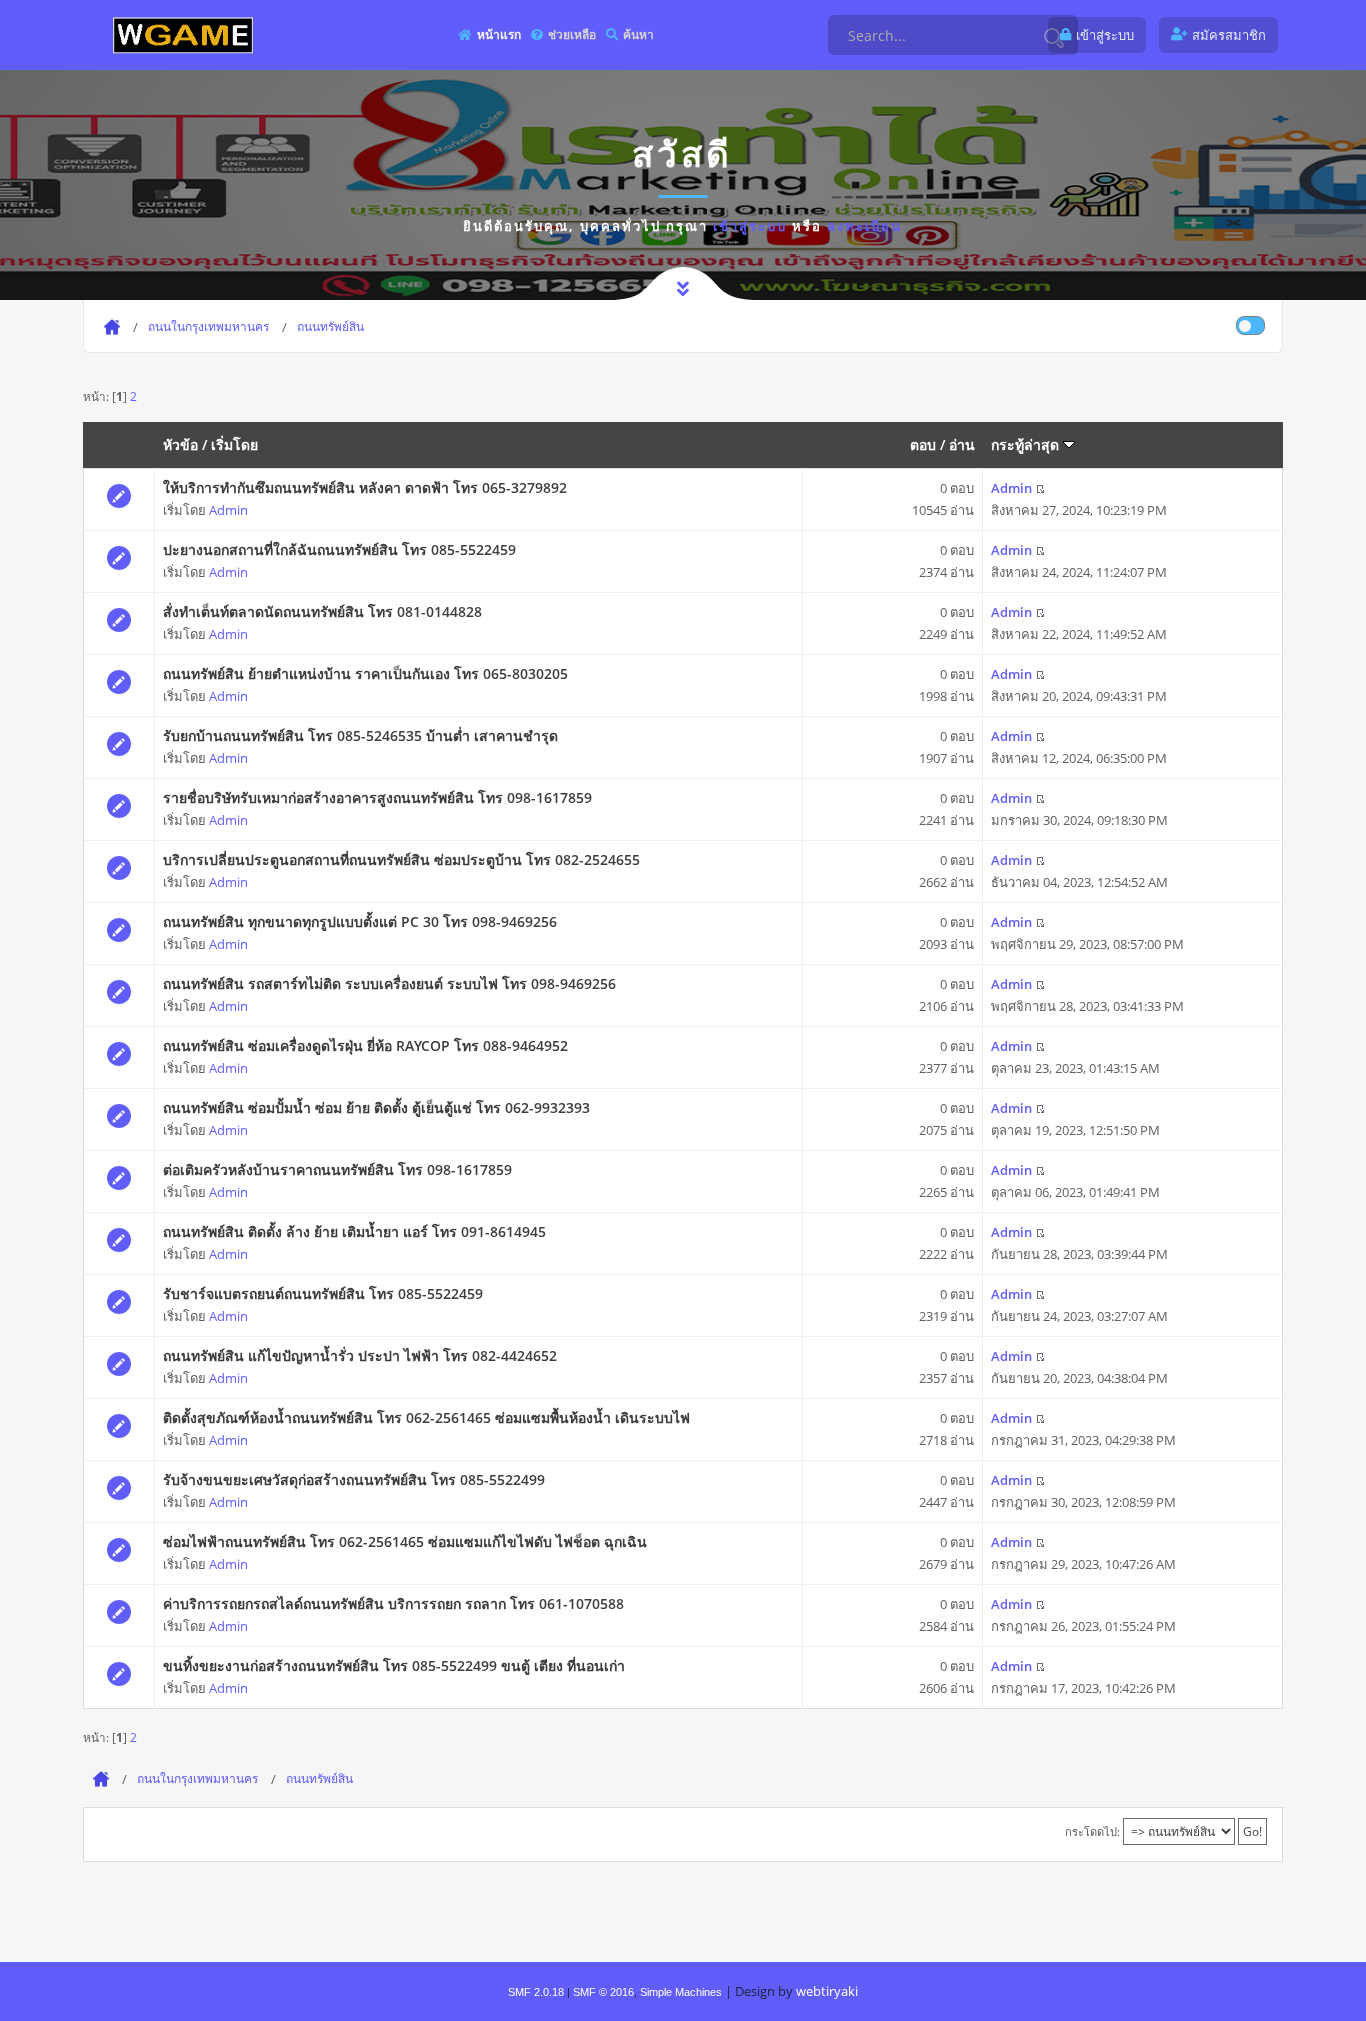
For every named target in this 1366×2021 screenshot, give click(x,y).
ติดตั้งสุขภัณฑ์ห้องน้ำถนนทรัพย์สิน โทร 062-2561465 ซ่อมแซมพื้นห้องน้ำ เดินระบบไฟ (426, 1417)
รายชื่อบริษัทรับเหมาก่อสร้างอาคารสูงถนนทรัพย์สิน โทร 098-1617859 (377, 797)
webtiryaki (827, 1991)
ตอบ (923, 444)
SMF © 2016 (603, 1992)
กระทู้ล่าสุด (1027, 444)
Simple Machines (681, 1992)
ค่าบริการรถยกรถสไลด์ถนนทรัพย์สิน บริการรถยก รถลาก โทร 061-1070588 (393, 1603)
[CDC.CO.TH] (183, 34)
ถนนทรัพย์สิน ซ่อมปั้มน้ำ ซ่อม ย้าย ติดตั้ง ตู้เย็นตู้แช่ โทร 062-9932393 (376, 1107)
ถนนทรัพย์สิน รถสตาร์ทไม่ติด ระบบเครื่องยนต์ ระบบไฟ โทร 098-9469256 (389, 983)
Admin (228, 510)
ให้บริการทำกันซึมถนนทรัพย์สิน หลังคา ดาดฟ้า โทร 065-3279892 (365, 487)
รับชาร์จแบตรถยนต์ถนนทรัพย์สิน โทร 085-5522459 (323, 1293)
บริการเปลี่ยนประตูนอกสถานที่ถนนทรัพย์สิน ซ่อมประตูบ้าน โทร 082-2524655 (401, 859)
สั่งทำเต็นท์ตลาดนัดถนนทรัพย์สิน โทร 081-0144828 (322, 611)
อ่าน (962, 444)
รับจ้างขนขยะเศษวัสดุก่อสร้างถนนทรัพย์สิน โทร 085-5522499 (354, 1479)
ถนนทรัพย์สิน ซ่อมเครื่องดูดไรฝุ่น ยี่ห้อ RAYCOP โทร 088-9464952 (365, 1045)
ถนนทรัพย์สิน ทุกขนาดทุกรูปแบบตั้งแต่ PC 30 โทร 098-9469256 (360, 921)
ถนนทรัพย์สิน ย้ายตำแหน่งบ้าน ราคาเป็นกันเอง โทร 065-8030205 (365, 673)
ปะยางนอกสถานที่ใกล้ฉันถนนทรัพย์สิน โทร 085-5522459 (339, 549)
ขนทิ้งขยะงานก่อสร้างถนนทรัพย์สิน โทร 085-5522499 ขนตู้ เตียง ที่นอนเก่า (394, 1665)
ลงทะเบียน (864, 226)
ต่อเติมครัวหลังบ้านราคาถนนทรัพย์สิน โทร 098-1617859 (337, 1169)
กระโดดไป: (1092, 1831)
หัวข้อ (180, 444)
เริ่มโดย (234, 444)
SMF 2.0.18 (536, 1992)
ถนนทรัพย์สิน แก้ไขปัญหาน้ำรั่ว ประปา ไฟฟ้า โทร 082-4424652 (360, 1355)
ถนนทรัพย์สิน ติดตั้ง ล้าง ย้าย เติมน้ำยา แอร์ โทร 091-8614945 (354, 1231)
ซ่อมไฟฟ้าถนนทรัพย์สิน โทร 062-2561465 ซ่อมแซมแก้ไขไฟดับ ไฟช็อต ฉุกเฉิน (405, 1541)
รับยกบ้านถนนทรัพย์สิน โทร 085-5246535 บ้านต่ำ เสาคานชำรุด (360, 735)
